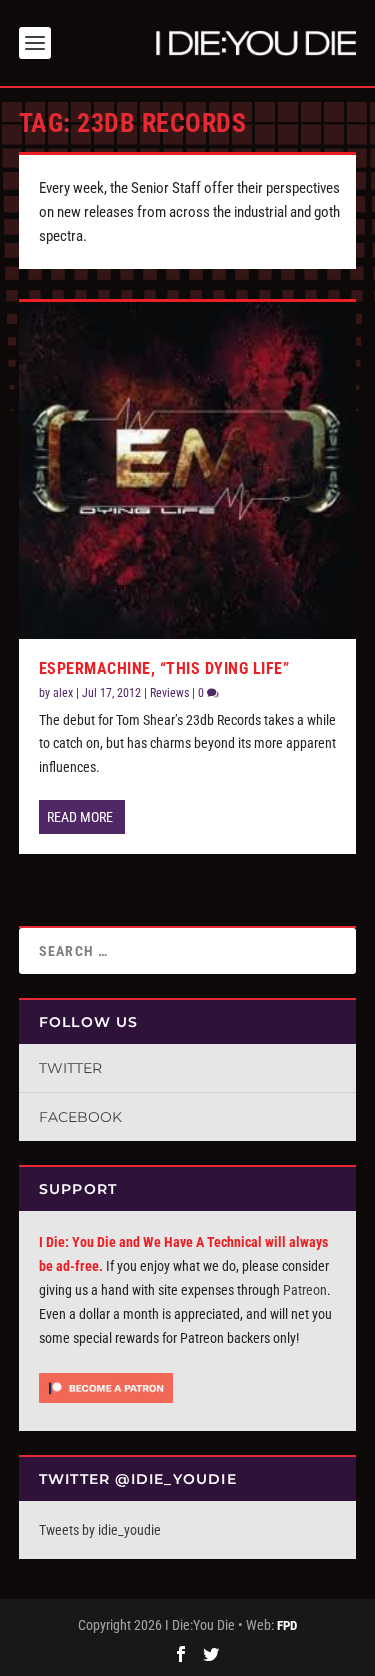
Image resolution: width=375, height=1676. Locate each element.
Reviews (169, 693)
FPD (287, 1625)
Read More (80, 817)
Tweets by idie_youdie (100, 1530)
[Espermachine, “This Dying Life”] (188, 471)
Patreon (305, 1290)
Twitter (70, 1068)
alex (63, 693)
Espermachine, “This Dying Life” (164, 668)
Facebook (80, 1117)
